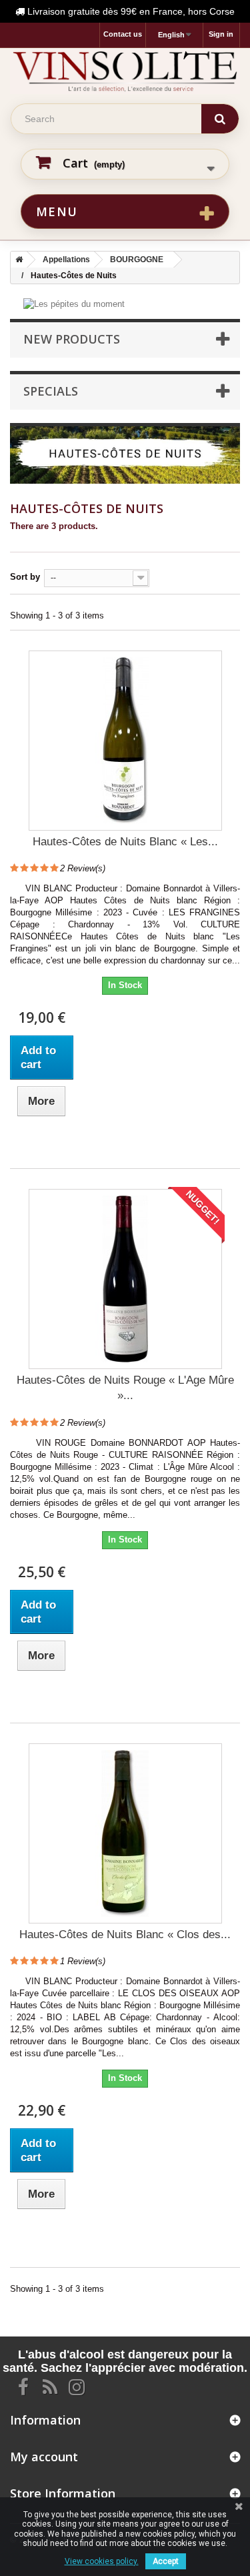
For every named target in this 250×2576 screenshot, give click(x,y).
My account (44, 2457)
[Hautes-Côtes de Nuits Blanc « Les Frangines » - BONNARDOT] (125, 741)
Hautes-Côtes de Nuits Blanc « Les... (125, 842)
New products (72, 339)
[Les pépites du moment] (74, 304)
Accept (166, 2561)
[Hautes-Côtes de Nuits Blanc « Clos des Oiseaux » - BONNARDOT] (125, 1833)
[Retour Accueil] (17, 260)
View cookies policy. (102, 2561)
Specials (51, 391)
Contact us (123, 34)
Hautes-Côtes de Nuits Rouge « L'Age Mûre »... (125, 1388)
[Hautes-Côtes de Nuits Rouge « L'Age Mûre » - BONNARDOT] (125, 1279)
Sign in (221, 34)
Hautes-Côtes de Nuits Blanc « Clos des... (125, 1935)
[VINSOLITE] (125, 71)
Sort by (25, 577)
